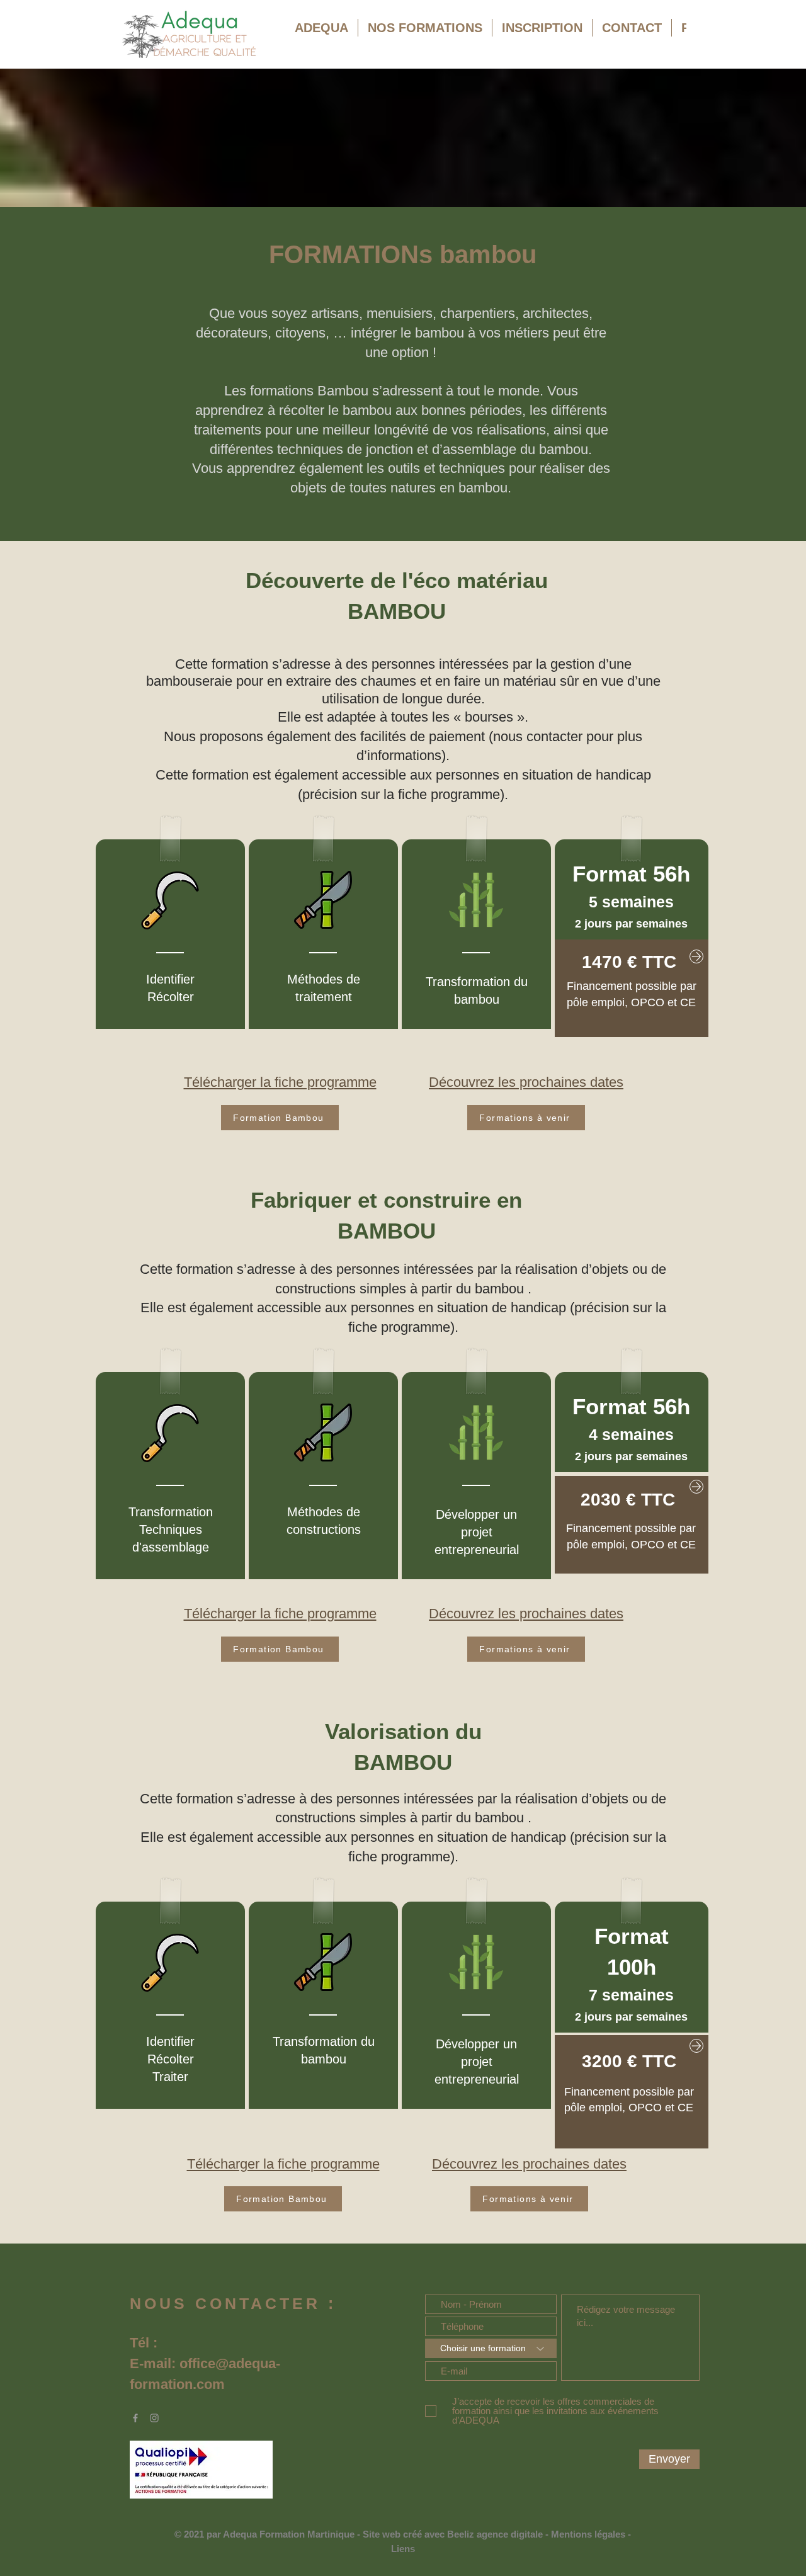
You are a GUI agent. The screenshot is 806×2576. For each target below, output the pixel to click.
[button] (425, 37)
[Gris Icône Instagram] (154, 2418)
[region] (632, 988)
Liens (403, 2549)
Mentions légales (588, 2534)
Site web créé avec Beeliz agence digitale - (457, 2534)
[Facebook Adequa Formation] (135, 2418)
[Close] (696, 956)
